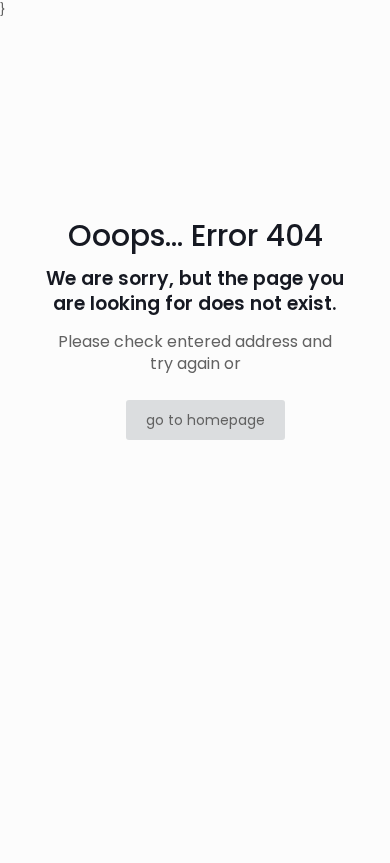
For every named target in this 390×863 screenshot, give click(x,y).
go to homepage (205, 420)
